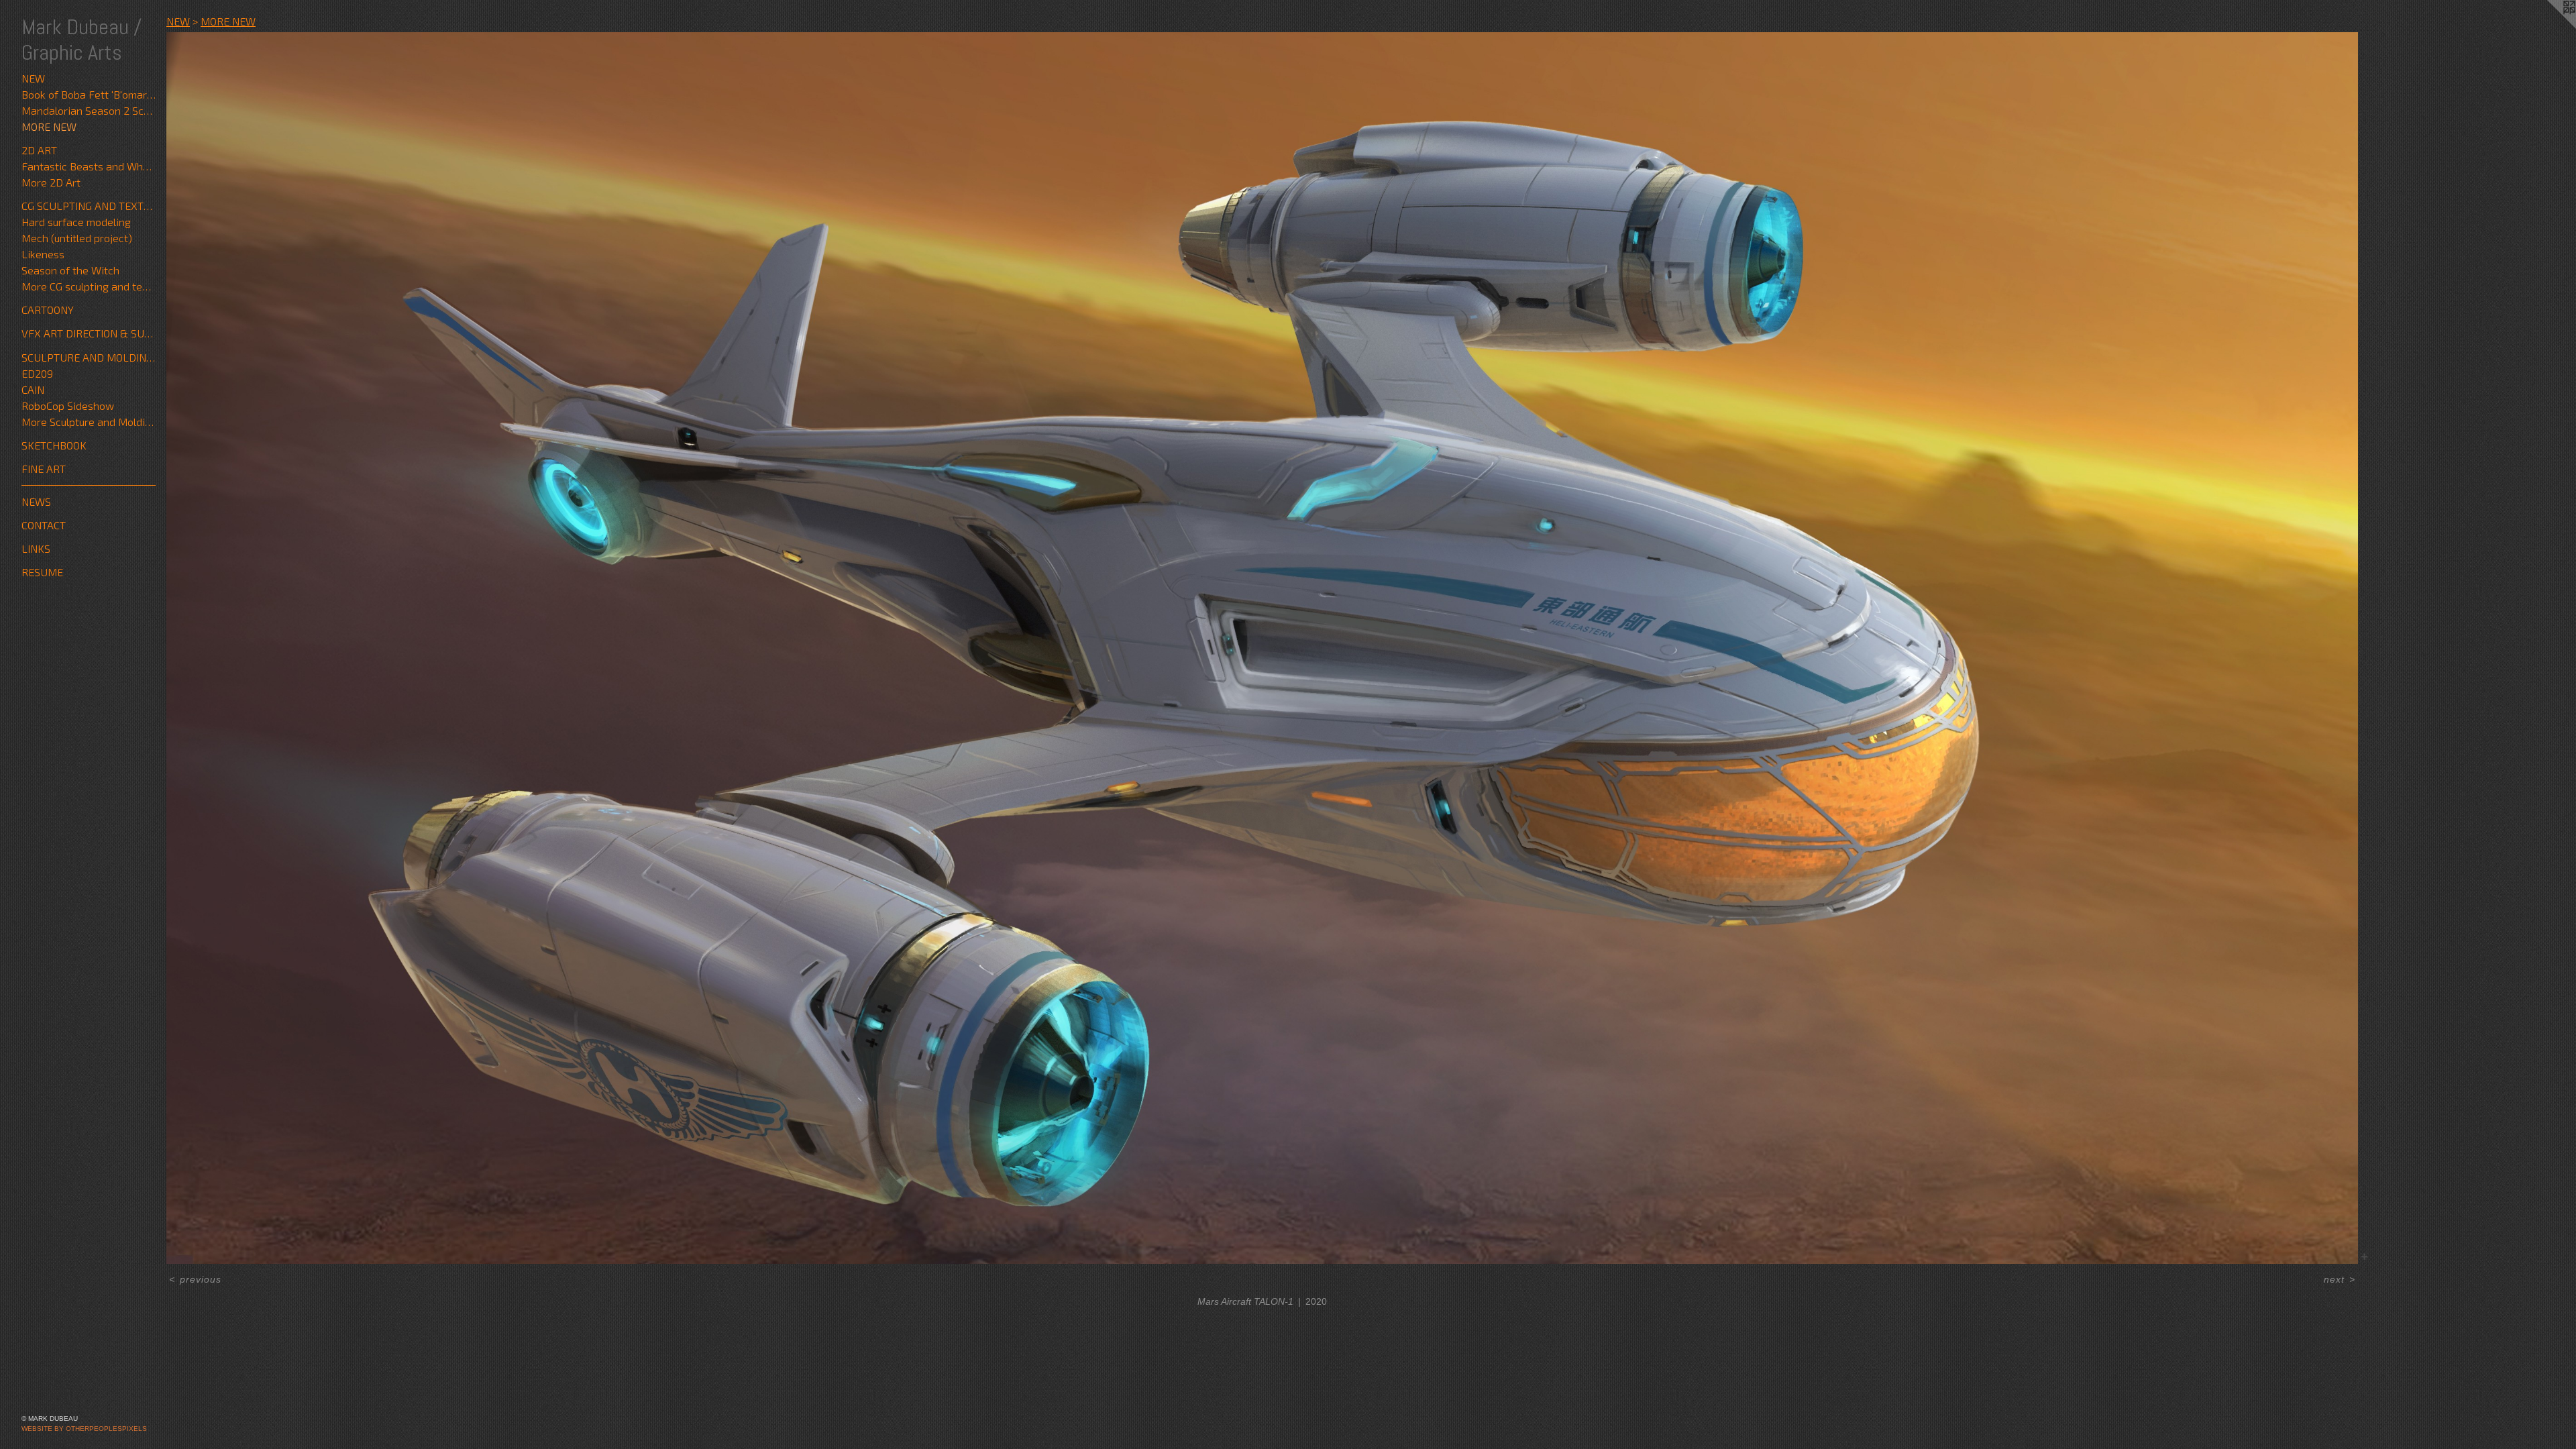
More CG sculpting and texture (89, 286)
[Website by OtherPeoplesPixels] (2549, 27)
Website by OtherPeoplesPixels (84, 1429)
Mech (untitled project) (77, 238)
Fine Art (44, 469)
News (36, 501)
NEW (33, 78)
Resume (42, 572)
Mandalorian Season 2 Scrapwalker (89, 110)
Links (36, 548)
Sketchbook (54, 445)
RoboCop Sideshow (68, 406)
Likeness (43, 254)
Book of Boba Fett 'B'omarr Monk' (89, 94)
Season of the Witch (70, 270)
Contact (44, 525)
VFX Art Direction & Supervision (89, 333)
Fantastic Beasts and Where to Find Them (89, 166)
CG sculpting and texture (89, 206)
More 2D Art (51, 182)
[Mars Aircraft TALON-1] (1262, 648)
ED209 (37, 373)
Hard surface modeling (76, 222)
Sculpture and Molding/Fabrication (89, 357)
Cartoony (48, 310)
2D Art (39, 150)
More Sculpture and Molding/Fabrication (89, 422)
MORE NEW (49, 126)
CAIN (33, 389)
